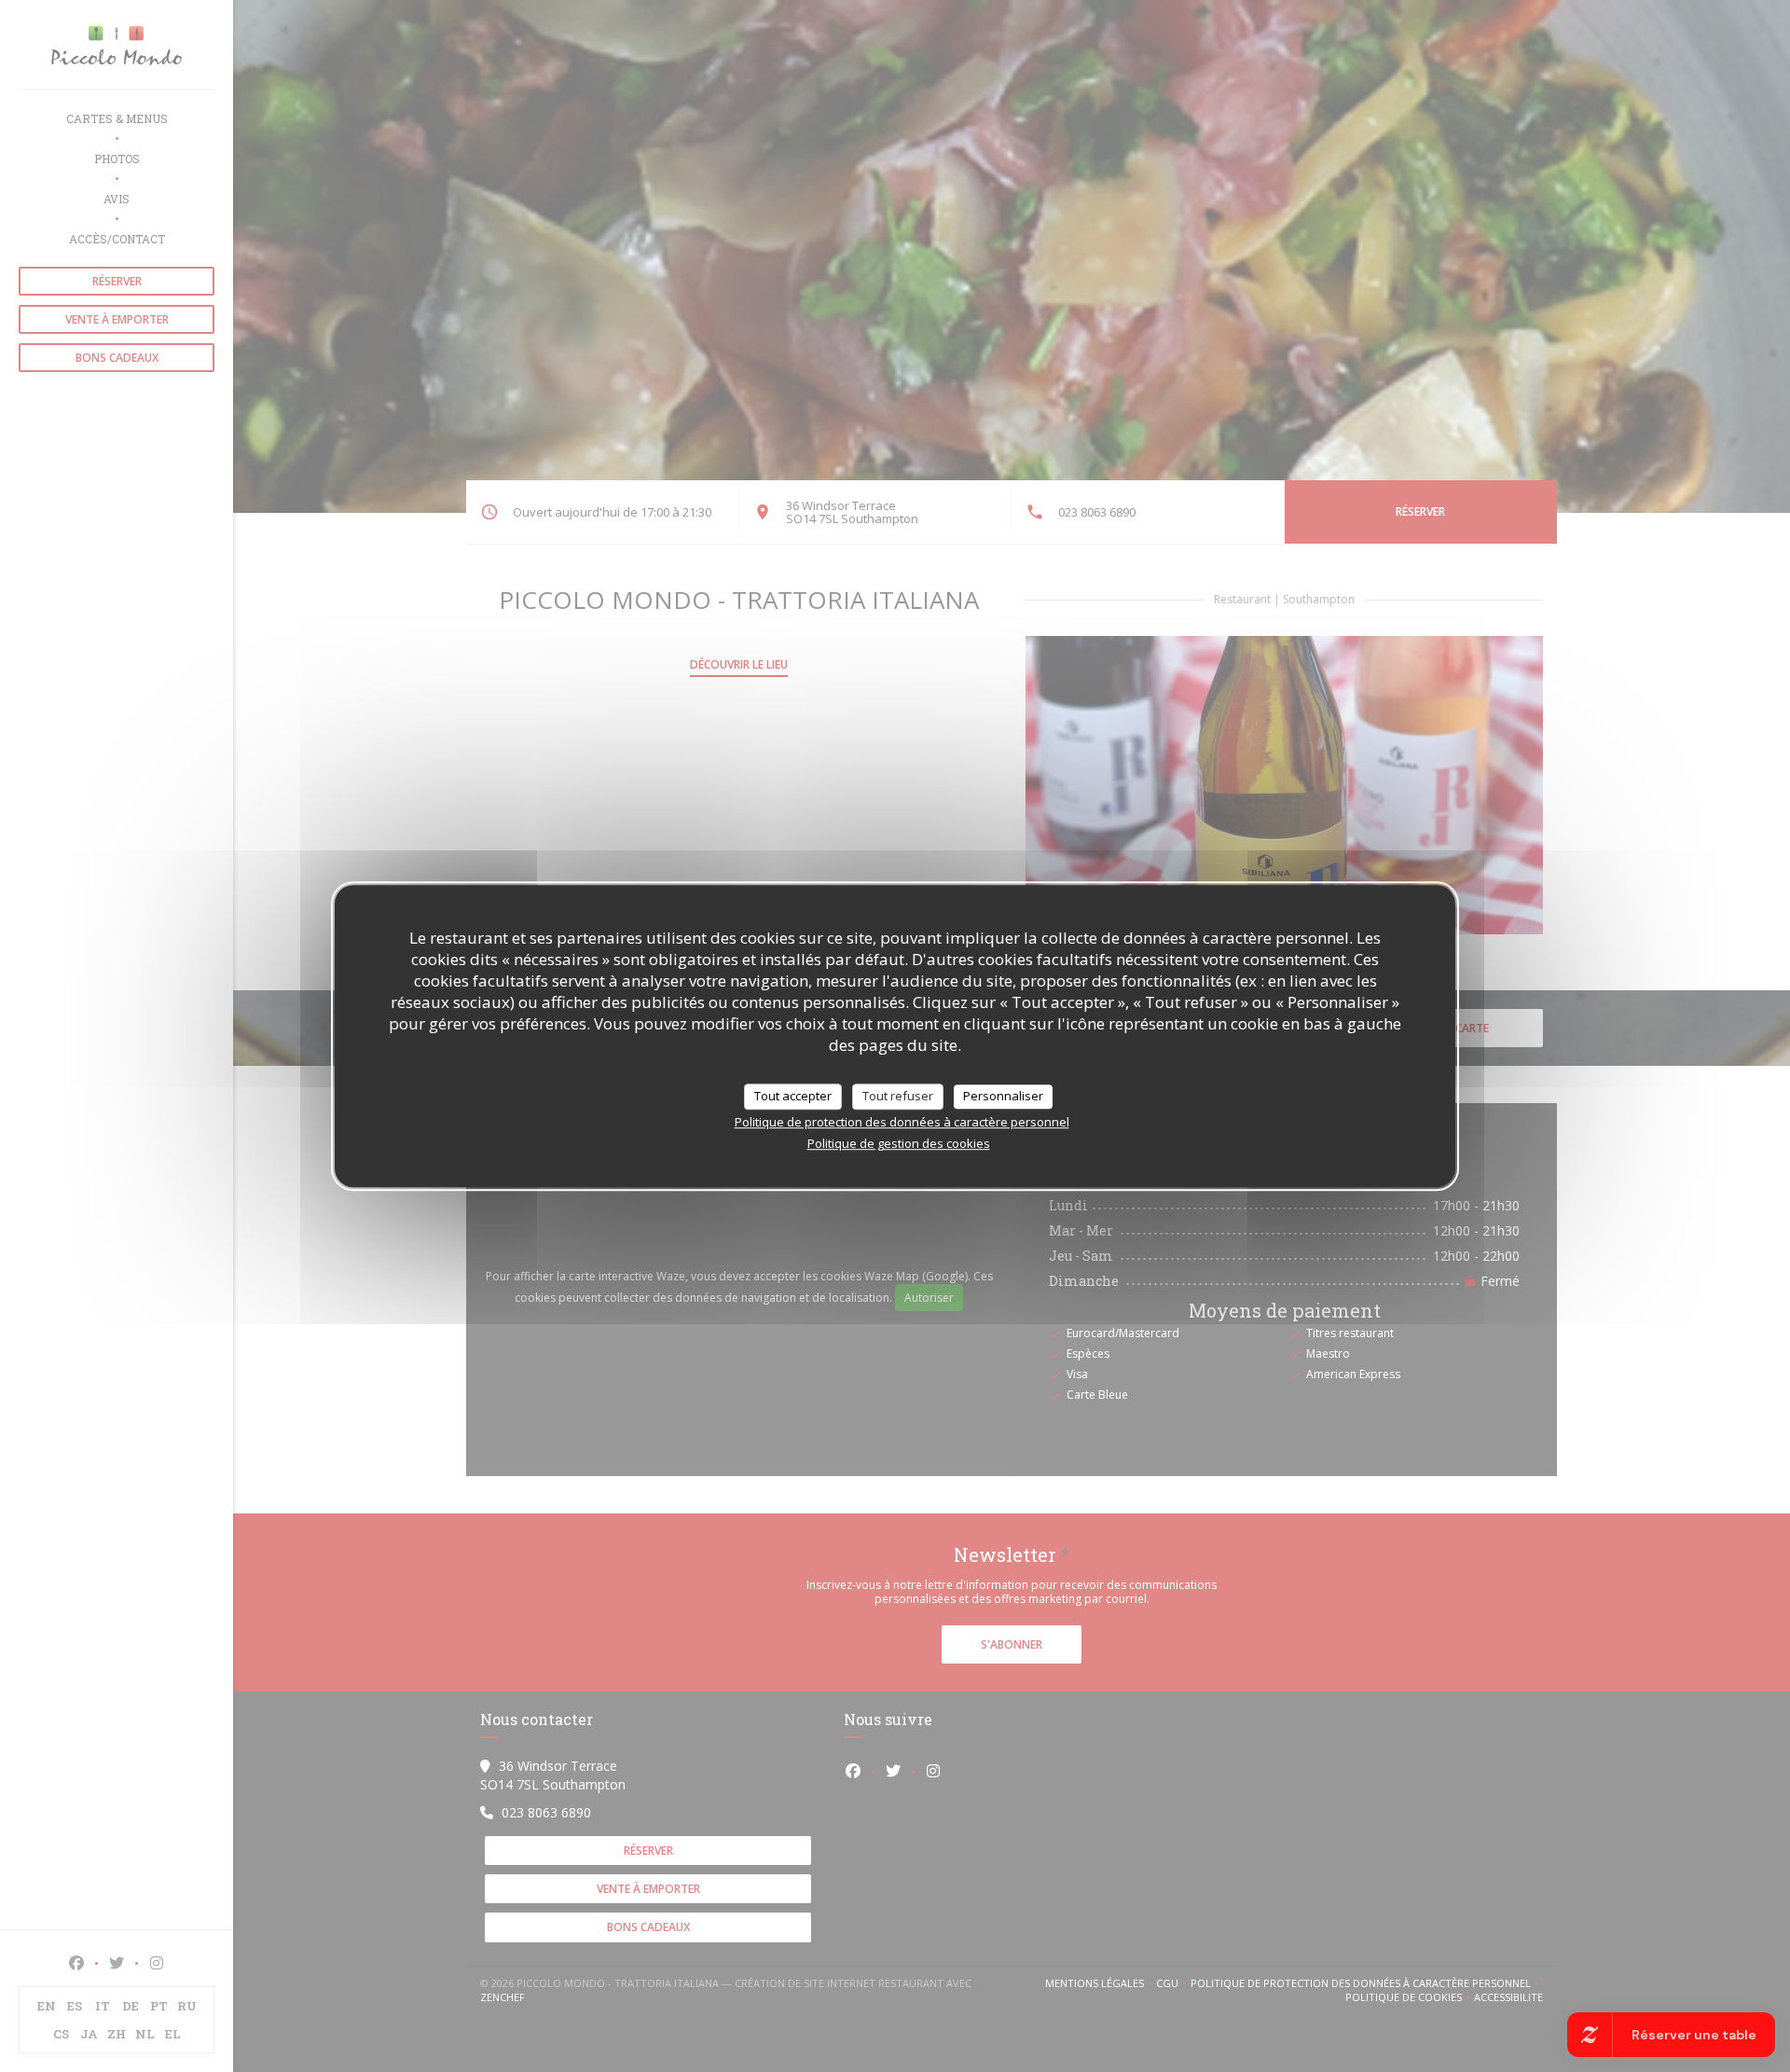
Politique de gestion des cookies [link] (899, 1143)
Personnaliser (1003, 1096)
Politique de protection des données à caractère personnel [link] (902, 1122)
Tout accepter (793, 1096)
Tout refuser (898, 1096)
